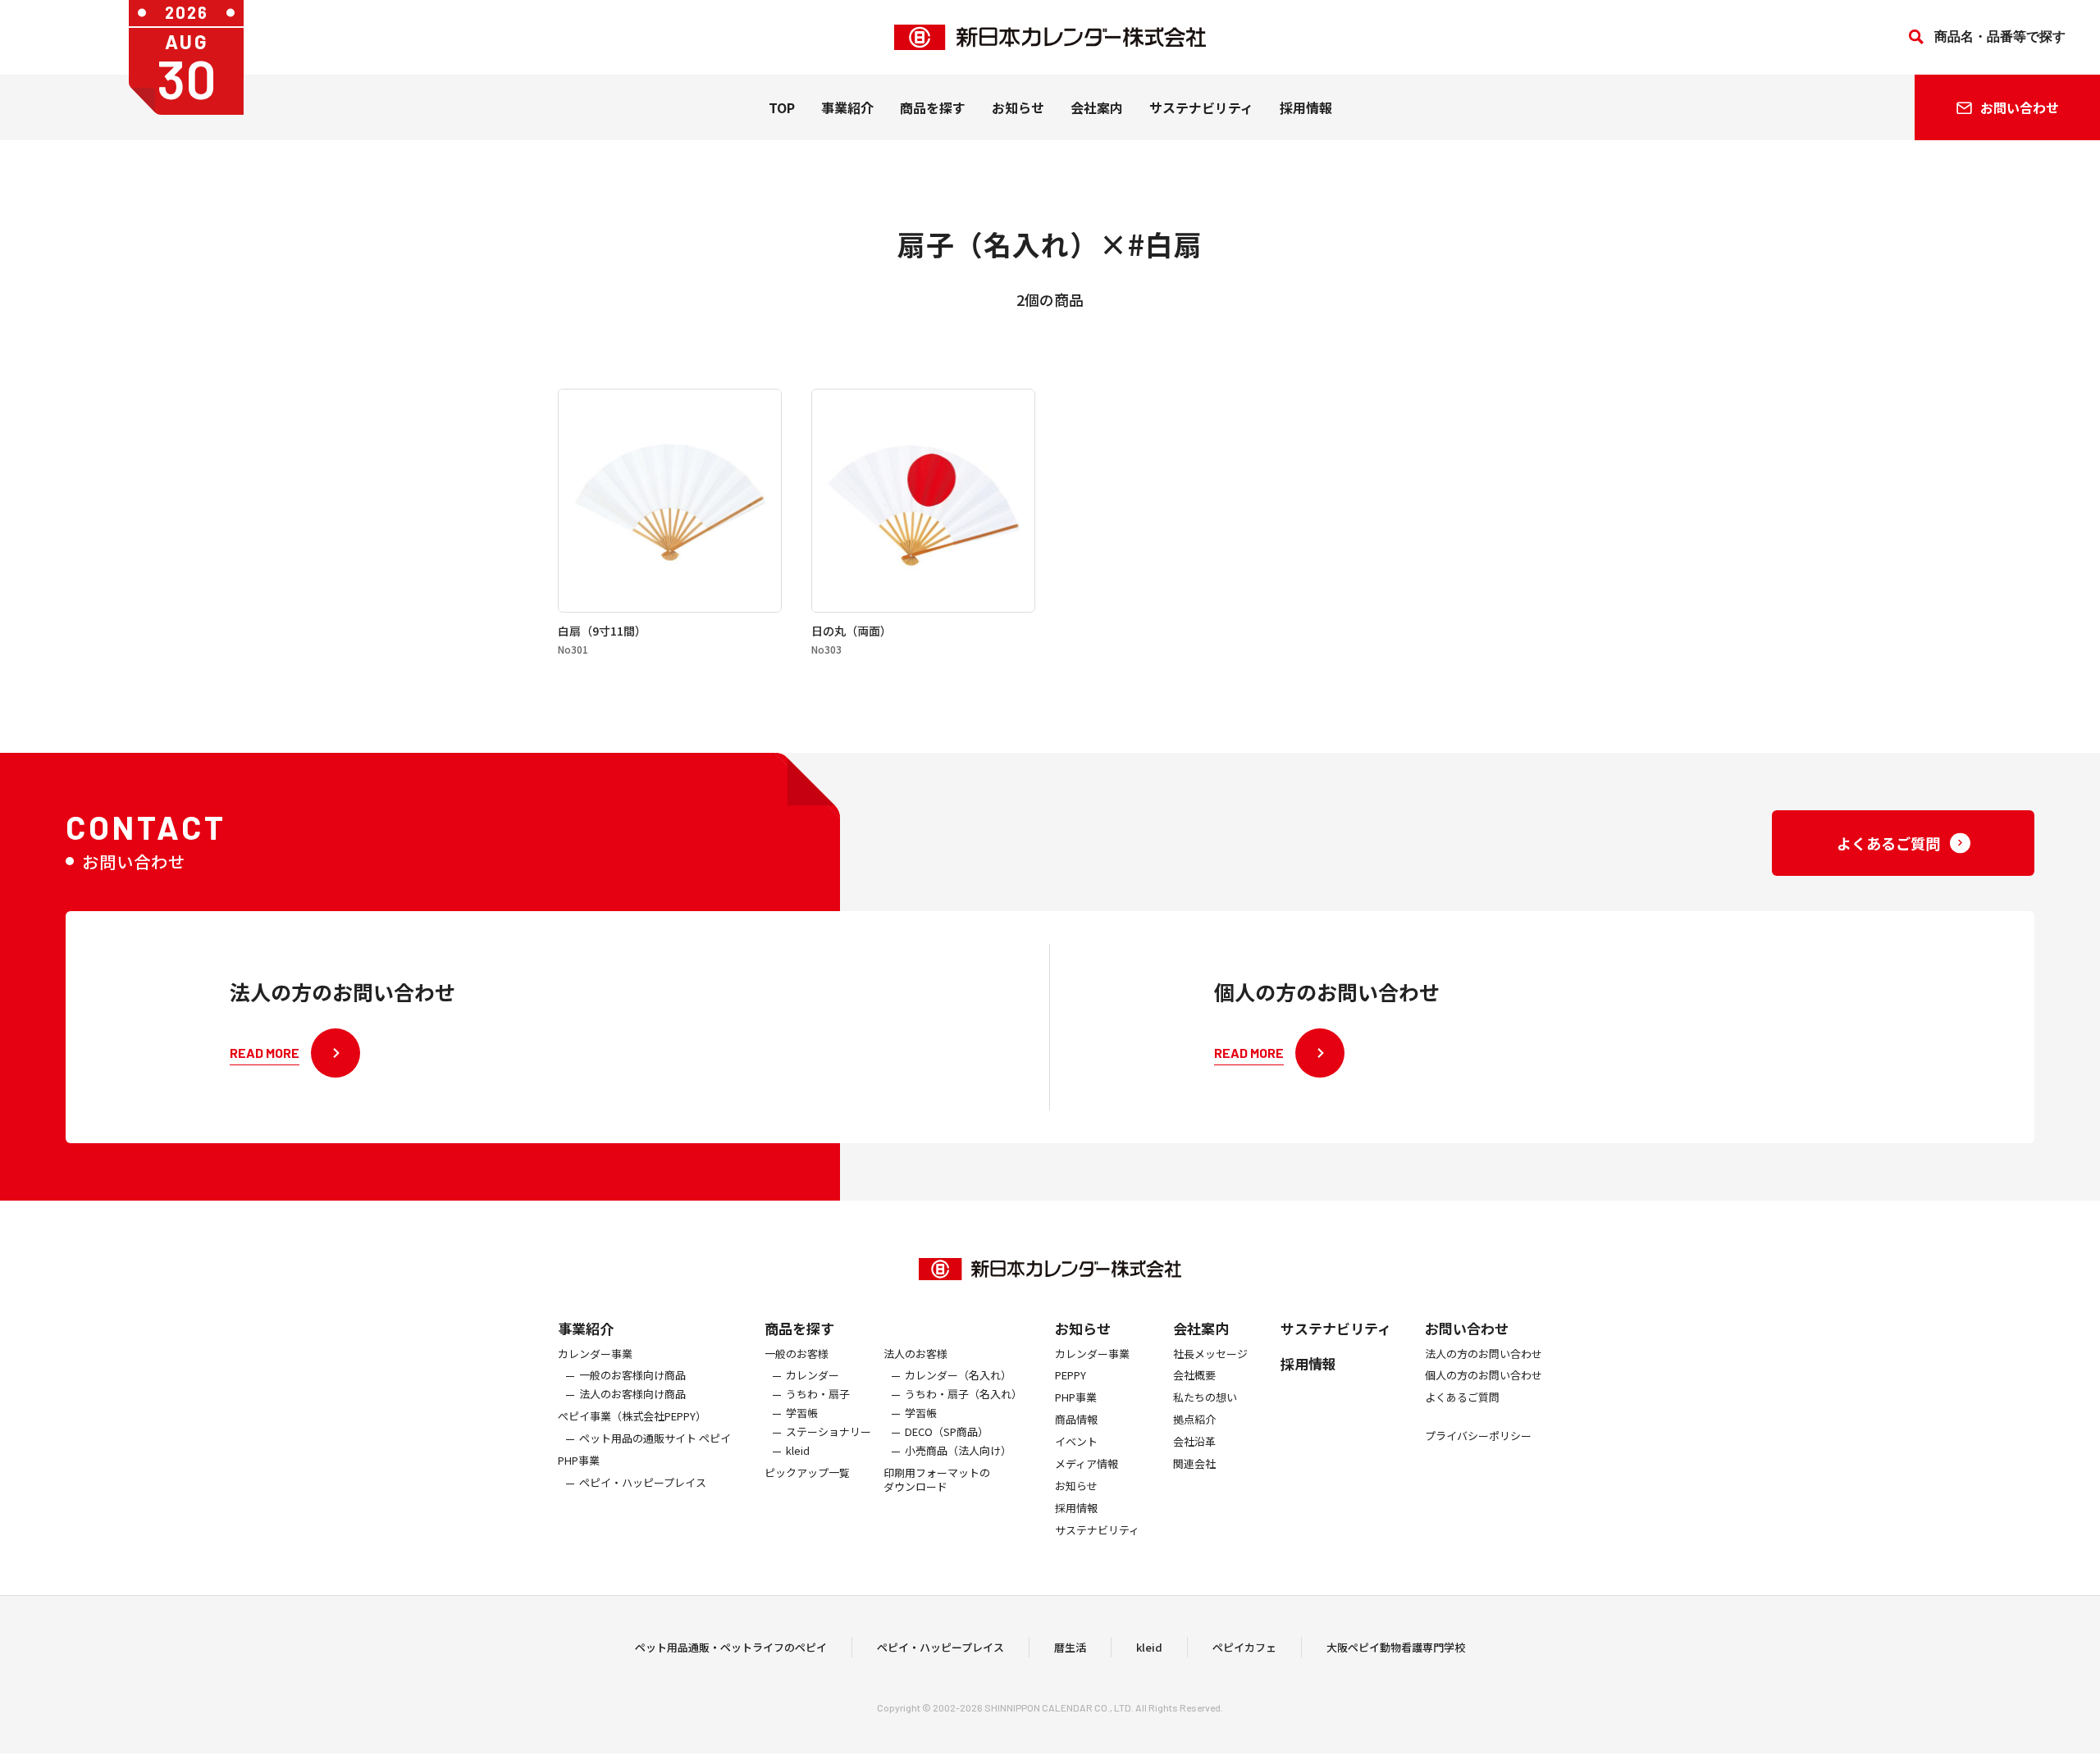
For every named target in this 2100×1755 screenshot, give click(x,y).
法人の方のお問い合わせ (1484, 1354)
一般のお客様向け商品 (632, 1376)
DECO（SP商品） (947, 1432)
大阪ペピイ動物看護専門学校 (1396, 1647)
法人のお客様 (915, 1354)
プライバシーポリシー (1478, 1436)
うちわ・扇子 (818, 1395)
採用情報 (1306, 107)
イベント (1076, 1442)
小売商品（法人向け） (958, 1451)
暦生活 (1070, 1647)
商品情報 (1076, 1420)
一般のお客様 (797, 1354)
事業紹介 (847, 107)
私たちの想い (1205, 1398)
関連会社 (1194, 1464)
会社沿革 (1194, 1442)
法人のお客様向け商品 (632, 1395)
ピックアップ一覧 (807, 1473)
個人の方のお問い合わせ (1484, 1376)
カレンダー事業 (595, 1354)
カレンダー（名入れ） (958, 1376)
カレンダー (813, 1376)
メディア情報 (1087, 1464)
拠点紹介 (1194, 1420)
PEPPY (1071, 1376)
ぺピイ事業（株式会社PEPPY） (632, 1417)
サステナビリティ (1201, 107)
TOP (782, 107)
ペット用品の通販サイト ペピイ (655, 1439)
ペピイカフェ (1244, 1647)
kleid (798, 1451)
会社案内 (1097, 107)
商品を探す (799, 1328)
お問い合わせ (1467, 1328)
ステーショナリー (829, 1432)
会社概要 (1194, 1376)
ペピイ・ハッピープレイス (643, 1483)
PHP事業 (579, 1461)
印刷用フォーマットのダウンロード (937, 1480)
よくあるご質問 (1462, 1398)
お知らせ (1018, 107)
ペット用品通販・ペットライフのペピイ (731, 1647)
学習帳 (802, 1413)
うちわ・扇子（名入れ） (963, 1395)
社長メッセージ (1210, 1354)
